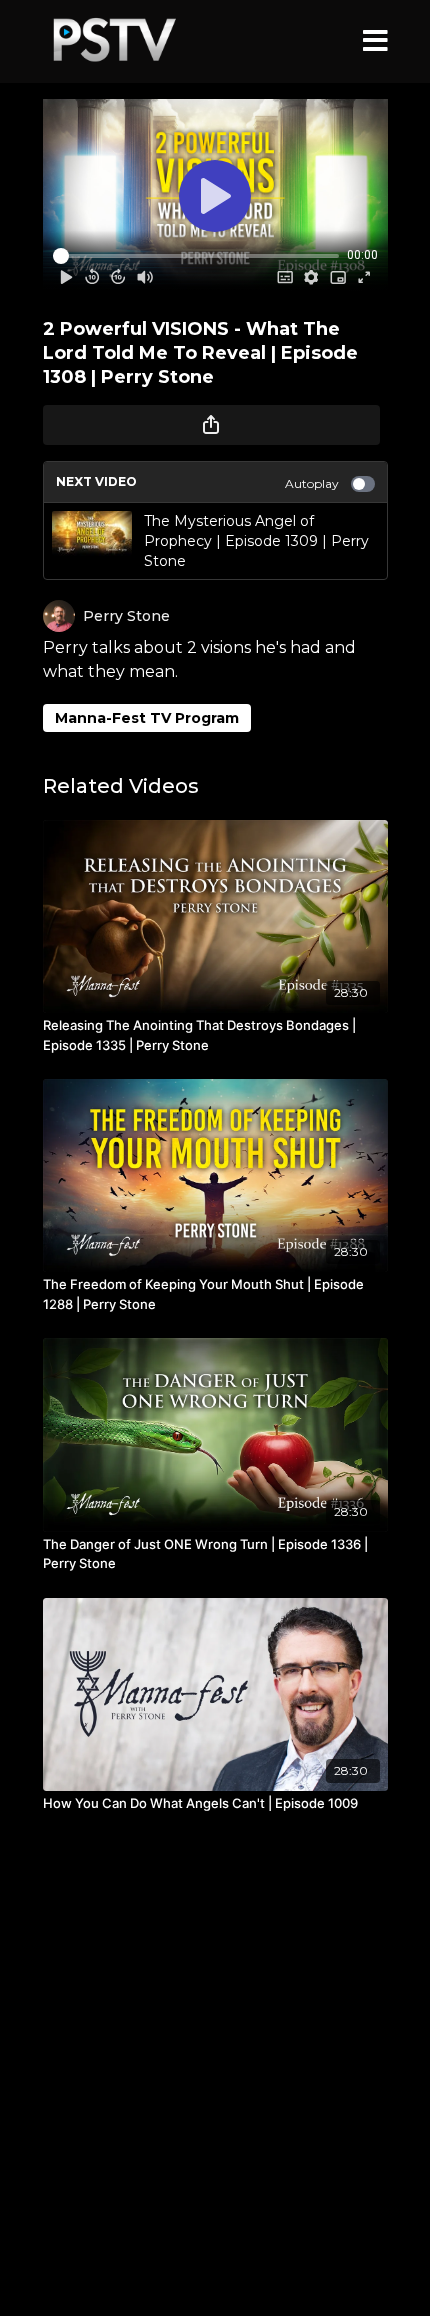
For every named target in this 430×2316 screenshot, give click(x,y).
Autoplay (312, 483)
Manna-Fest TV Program (147, 718)
